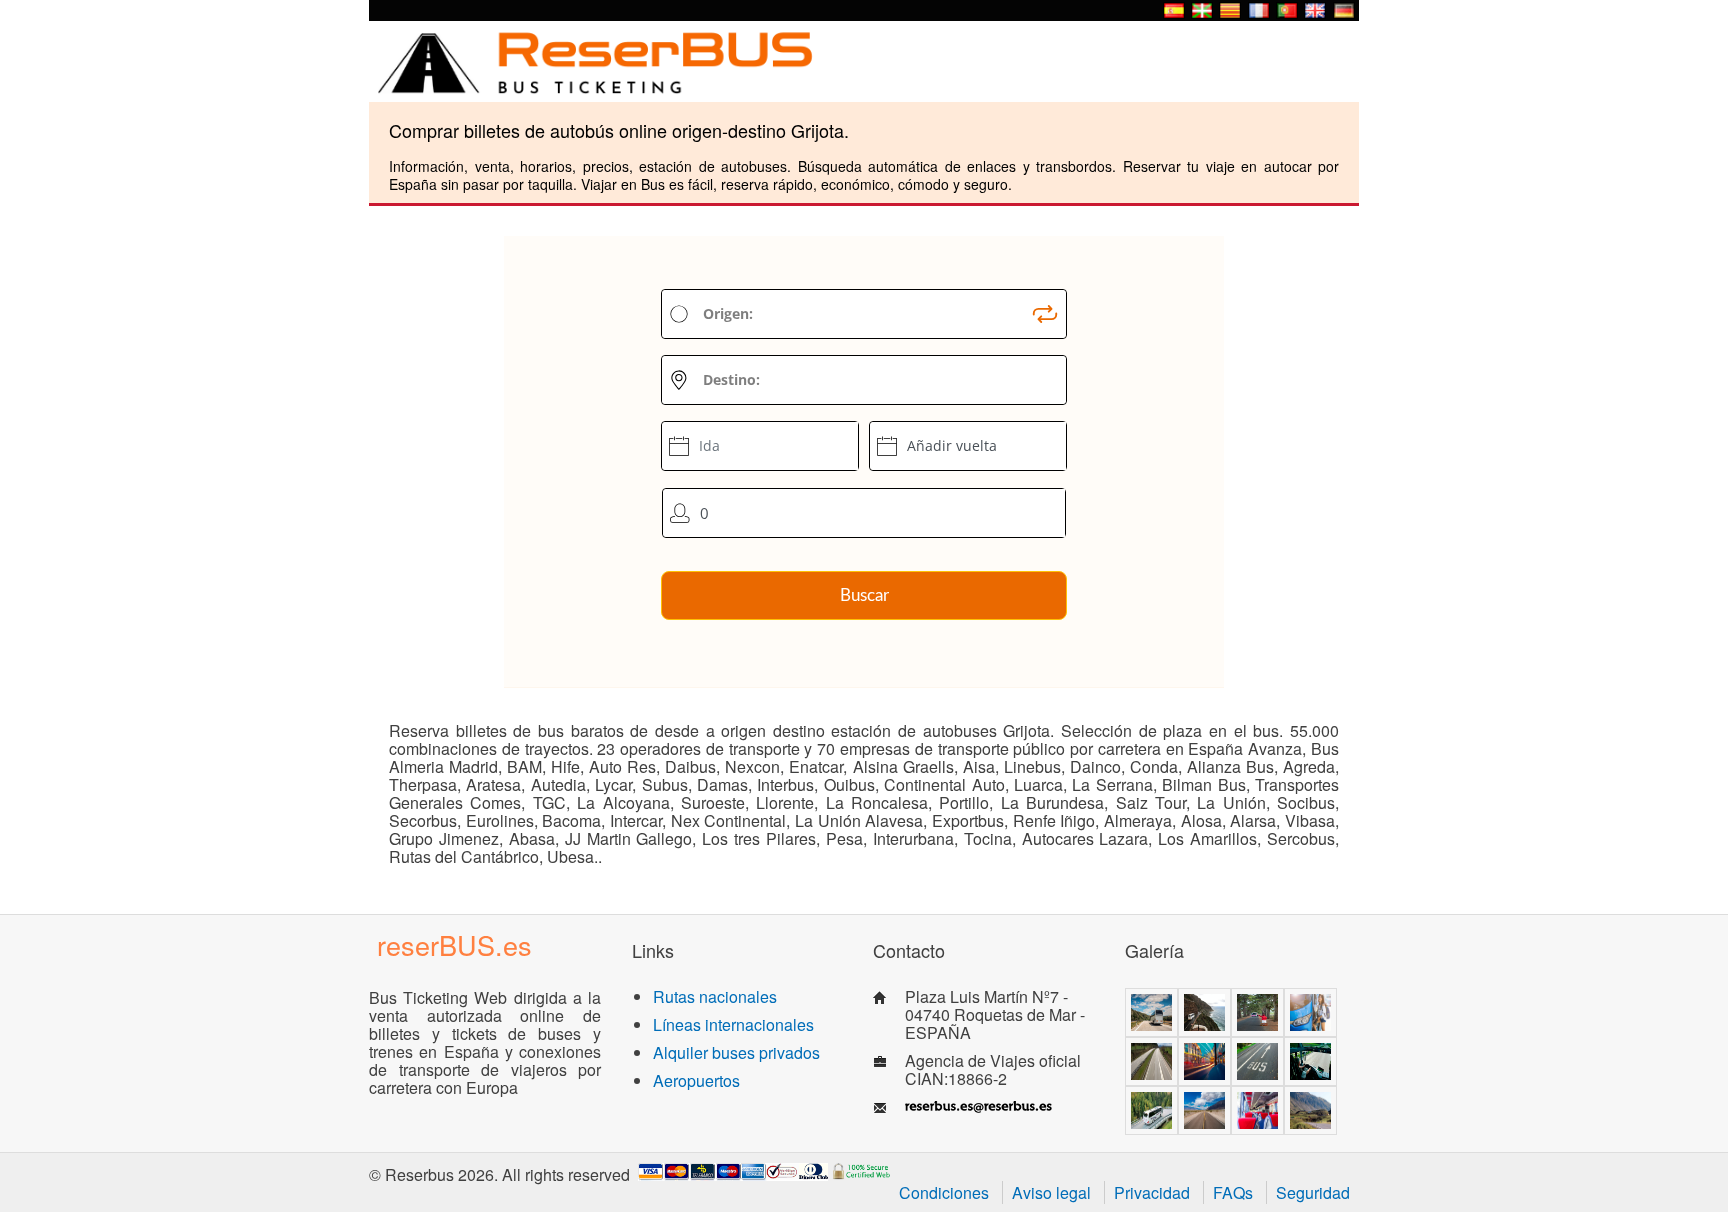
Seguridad (1313, 1192)
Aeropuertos (696, 1080)
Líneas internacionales (733, 1024)
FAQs (1233, 1192)
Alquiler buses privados (736, 1052)
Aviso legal (1051, 1192)
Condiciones (944, 1192)
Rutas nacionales (715, 996)
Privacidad (1152, 1192)
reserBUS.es (454, 944)
